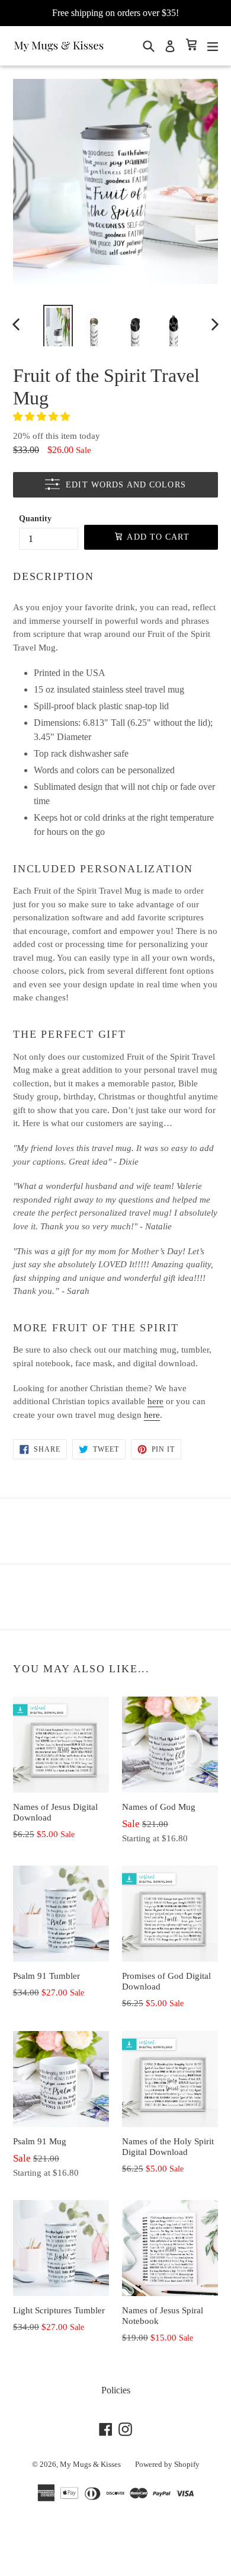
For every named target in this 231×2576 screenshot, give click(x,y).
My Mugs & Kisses (90, 2464)
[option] (58, 324)
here (155, 1401)
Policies (116, 2390)
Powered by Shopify (167, 2464)
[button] (43, 417)
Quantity (35, 519)
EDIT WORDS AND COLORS (126, 485)
